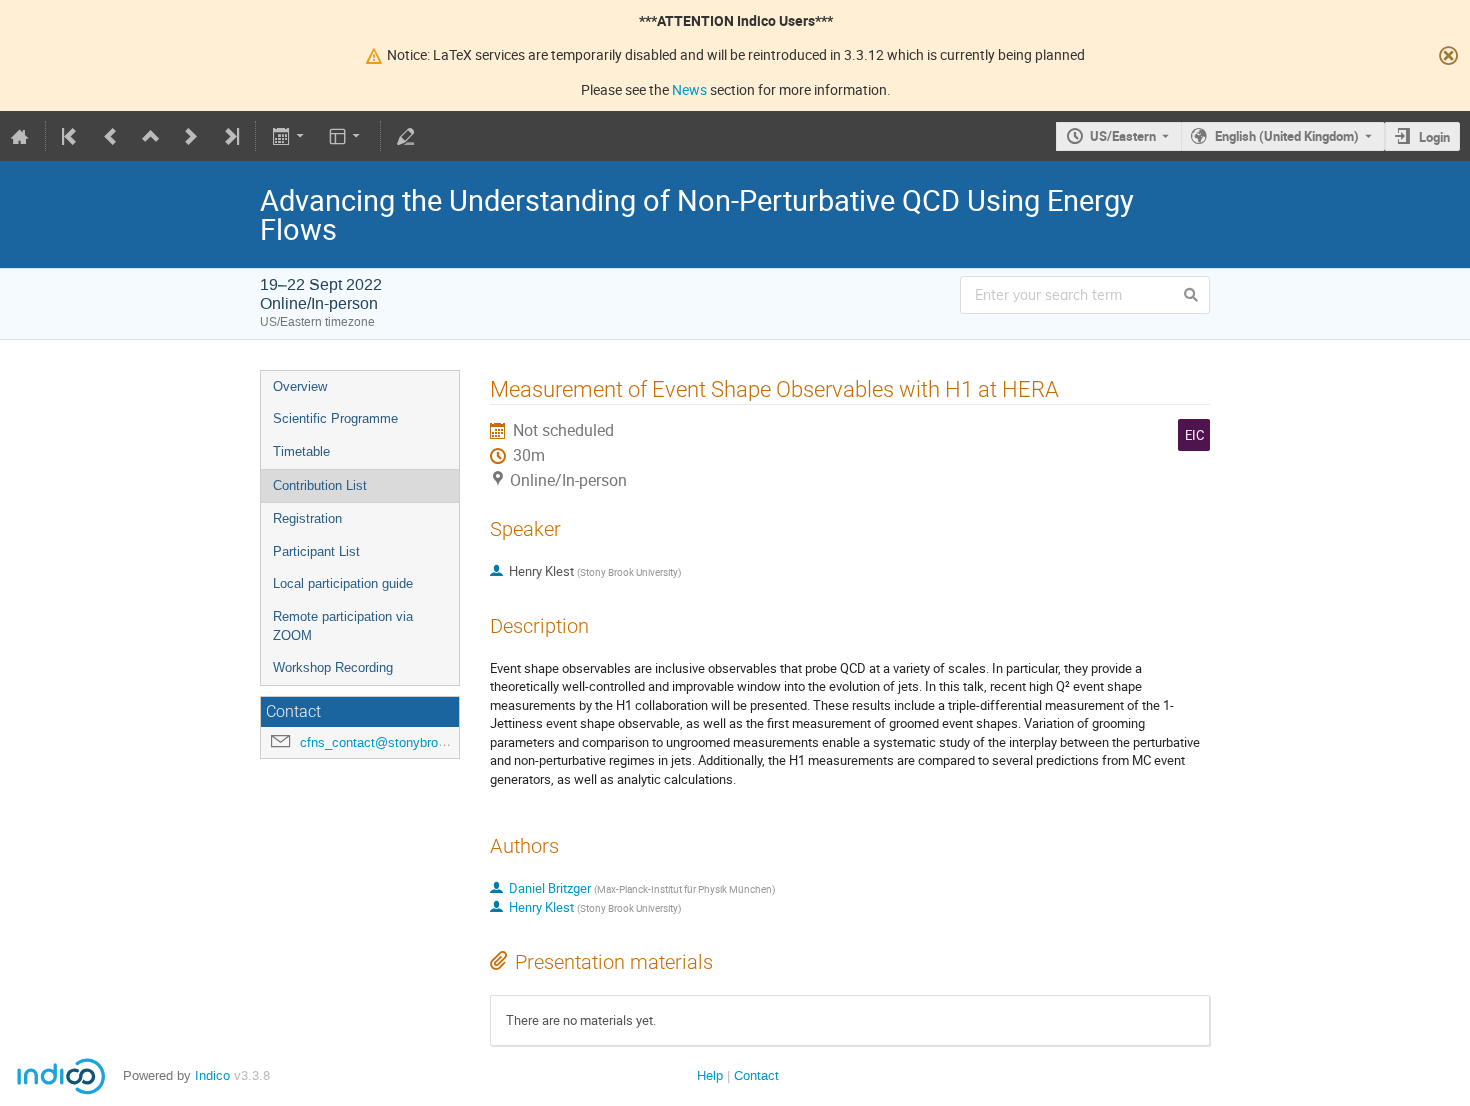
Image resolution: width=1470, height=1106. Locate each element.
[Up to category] (151, 136)
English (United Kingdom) (1287, 136)
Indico (212, 1075)
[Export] (289, 136)
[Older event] (111, 136)
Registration (307, 518)
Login (1434, 137)
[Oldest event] (71, 136)
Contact (756, 1075)
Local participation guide (343, 583)
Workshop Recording (333, 667)
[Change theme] (346, 136)
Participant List (316, 551)
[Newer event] (191, 136)
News (689, 89)
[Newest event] (230, 136)
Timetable (301, 451)
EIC (1194, 435)
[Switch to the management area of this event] (406, 136)
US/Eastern (1123, 136)
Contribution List (320, 485)
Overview (300, 386)
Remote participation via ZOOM (343, 626)
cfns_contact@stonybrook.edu (388, 742)
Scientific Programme (335, 418)
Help (710, 1075)
